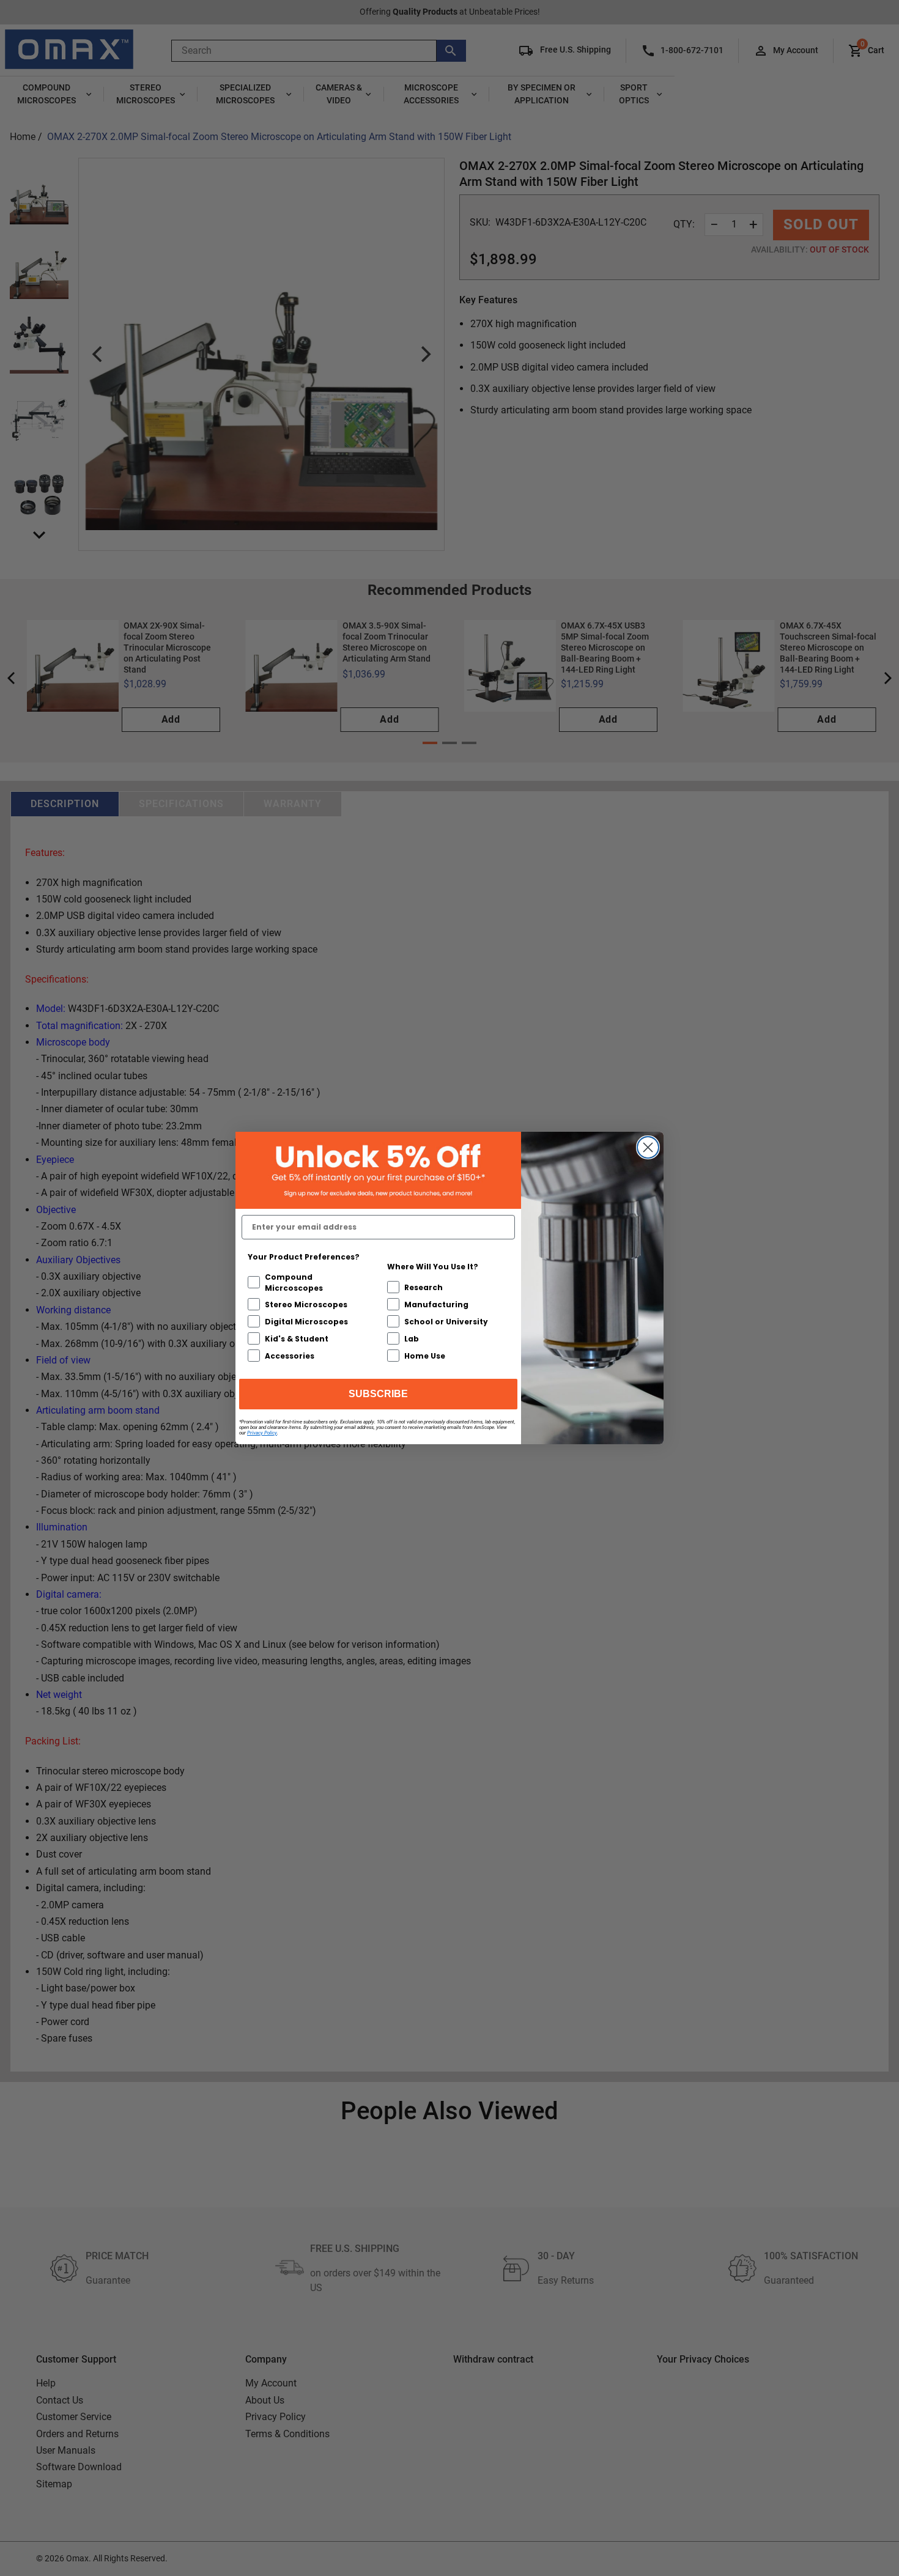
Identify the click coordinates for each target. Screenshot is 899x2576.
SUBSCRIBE (378, 1394)
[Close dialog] (648, 1147)
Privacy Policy (262, 1433)
